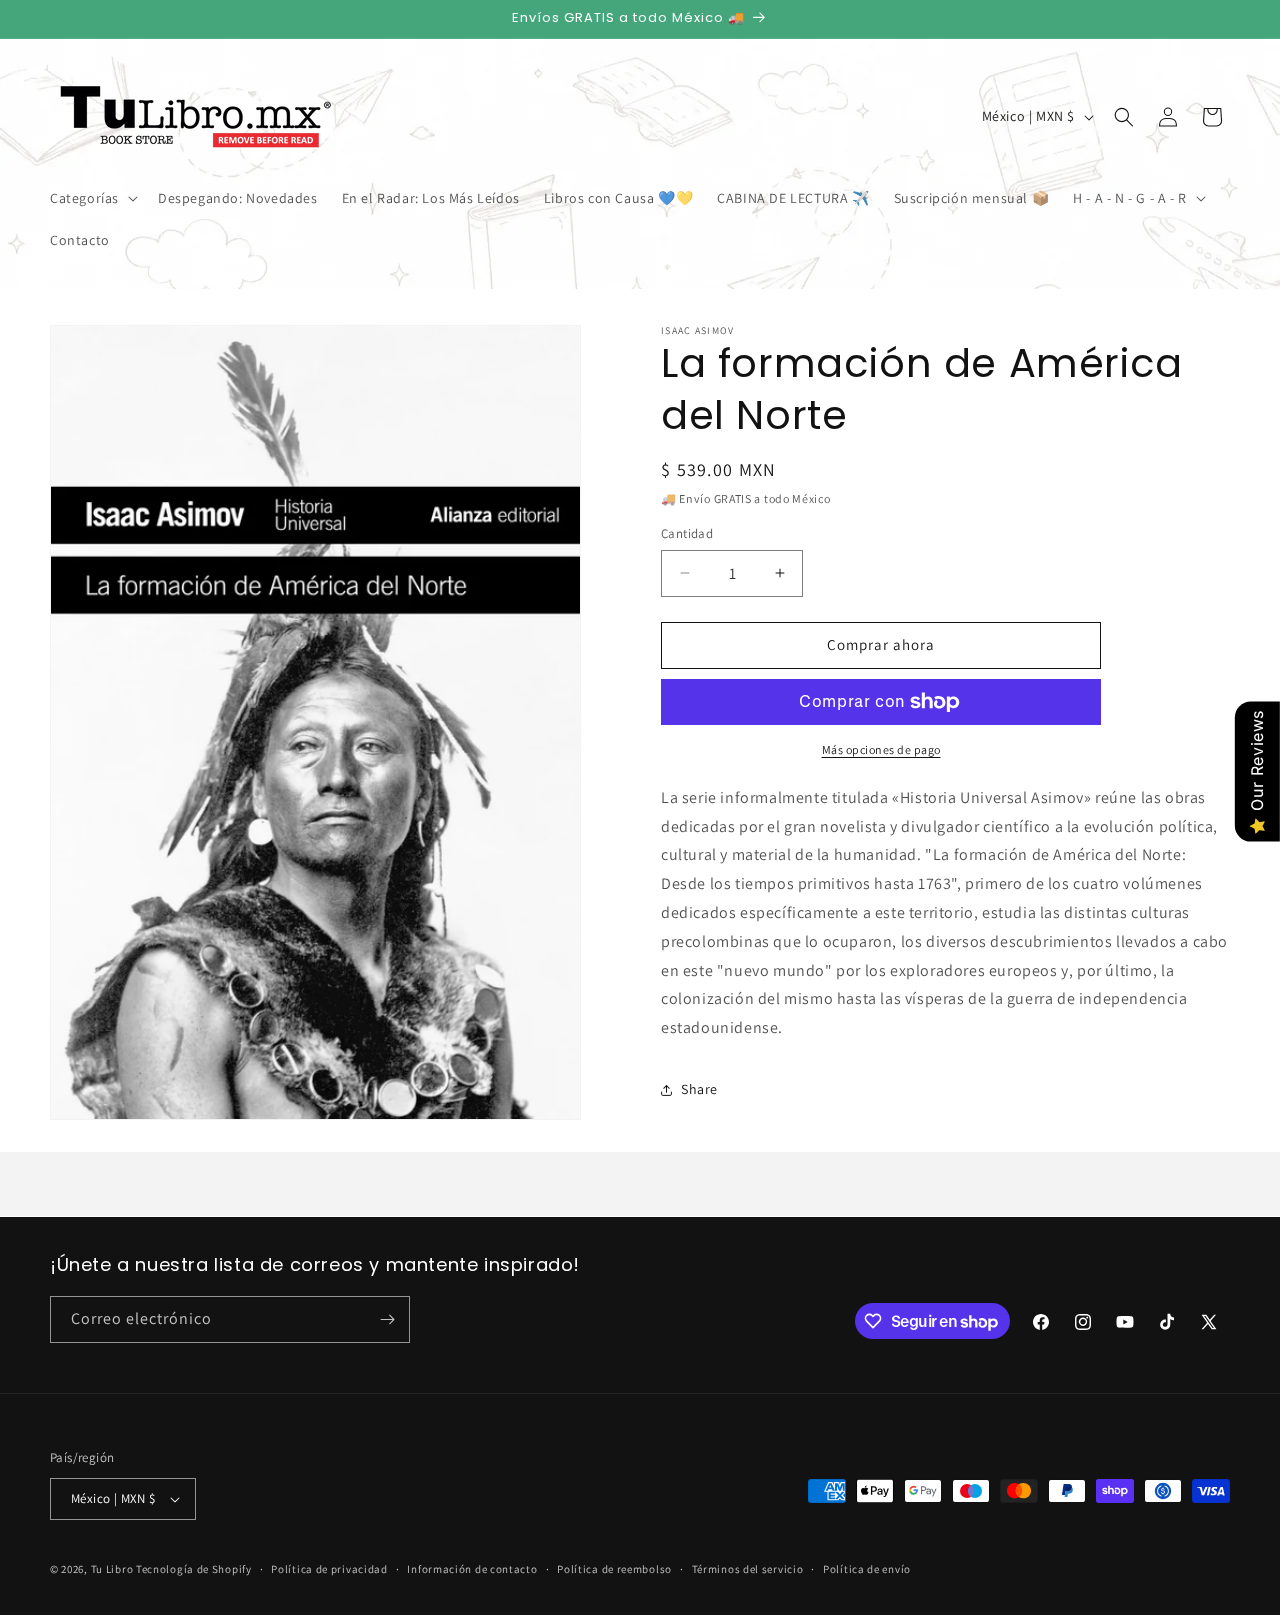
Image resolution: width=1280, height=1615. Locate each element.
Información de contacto (472, 1568)
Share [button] (699, 1089)
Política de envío (867, 1568)
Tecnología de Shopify (194, 1569)
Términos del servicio (748, 1568)
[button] (92, 198)
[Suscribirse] (387, 1319)
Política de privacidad (329, 1568)
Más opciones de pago (881, 749)
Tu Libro (112, 1569)
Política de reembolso (614, 1568)
